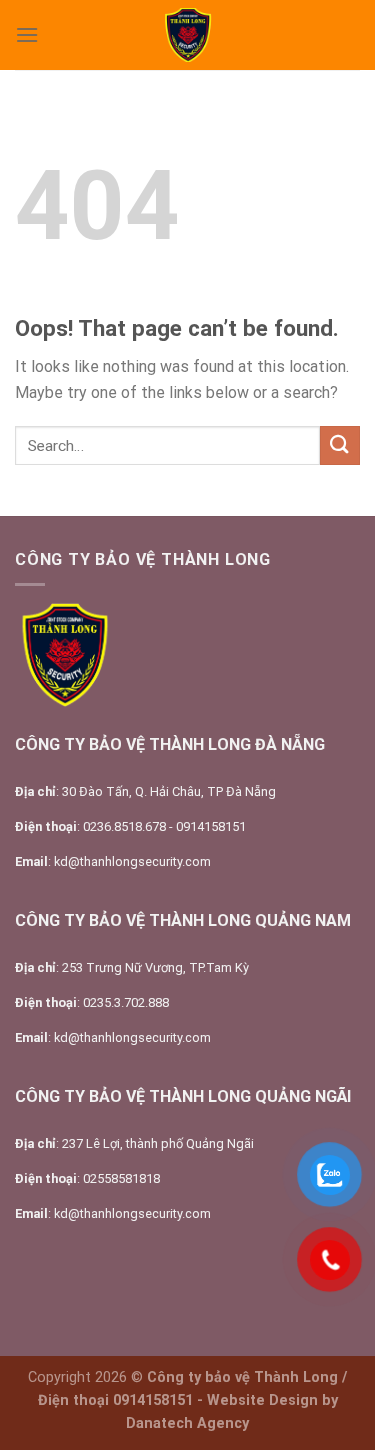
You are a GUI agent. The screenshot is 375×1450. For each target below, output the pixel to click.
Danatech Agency (187, 1423)
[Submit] (340, 445)
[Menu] (27, 34)
